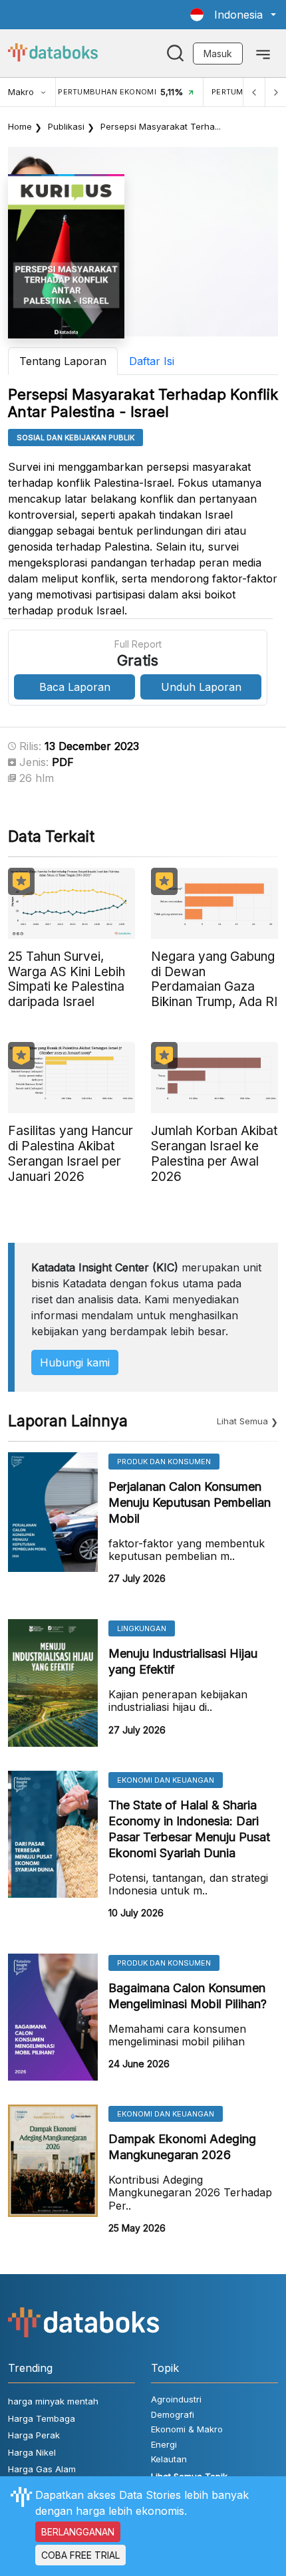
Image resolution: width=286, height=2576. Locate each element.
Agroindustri (176, 2399)
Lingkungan (142, 1628)
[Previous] (254, 92)
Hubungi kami (75, 1362)
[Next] (275, 92)
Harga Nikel (32, 2452)
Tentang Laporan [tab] (63, 361)
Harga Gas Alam (42, 2469)
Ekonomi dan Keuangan (166, 1780)
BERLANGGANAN (78, 2532)
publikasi (66, 126)
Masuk (218, 54)
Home (20, 126)
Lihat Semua (242, 1421)
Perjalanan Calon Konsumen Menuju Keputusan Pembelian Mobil (190, 1502)
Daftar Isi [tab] (152, 361)
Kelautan (169, 2459)
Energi (164, 2444)
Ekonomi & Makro (187, 2429)
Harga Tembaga (42, 2418)
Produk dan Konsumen (164, 1462)
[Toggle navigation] (263, 53)
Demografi (173, 2414)
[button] (233, 15)
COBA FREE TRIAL (80, 2555)
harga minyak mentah (53, 2401)
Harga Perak (34, 2435)
